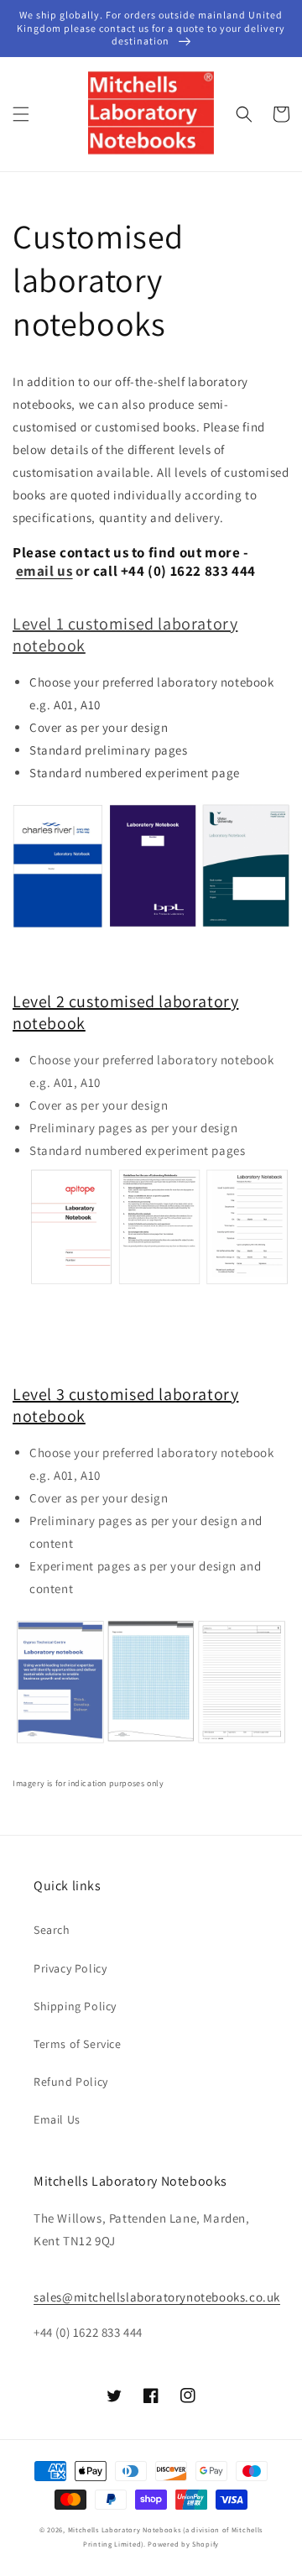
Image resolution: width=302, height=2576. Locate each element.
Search (52, 1930)
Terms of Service (78, 2044)
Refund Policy (71, 2082)
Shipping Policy (75, 2006)
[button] (21, 114)
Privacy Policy (70, 1968)
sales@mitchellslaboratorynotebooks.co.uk (157, 2297)
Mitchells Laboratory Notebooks (125, 2529)
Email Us (57, 2119)
